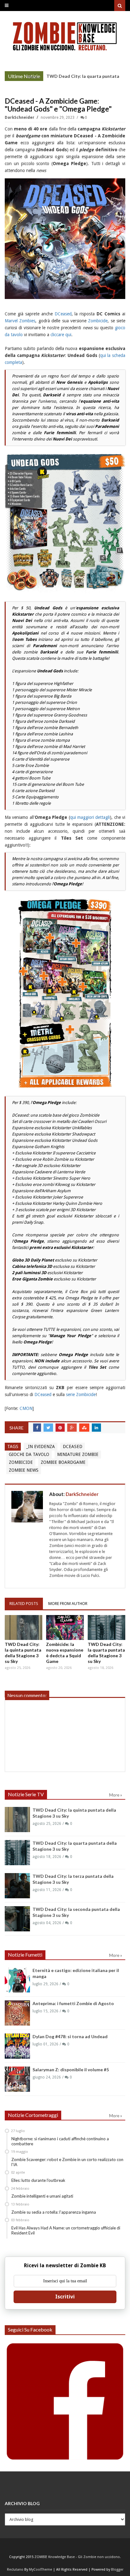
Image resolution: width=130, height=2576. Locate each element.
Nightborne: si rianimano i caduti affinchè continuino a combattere (60, 2141)
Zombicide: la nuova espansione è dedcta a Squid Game (65, 1653)
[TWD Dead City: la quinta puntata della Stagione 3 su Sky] (24, 1627)
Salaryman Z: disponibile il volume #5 (71, 2070)
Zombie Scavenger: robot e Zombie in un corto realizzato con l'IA (67, 2162)
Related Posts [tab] (24, 1604)
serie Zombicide (81, 1394)
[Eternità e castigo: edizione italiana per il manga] (17, 1980)
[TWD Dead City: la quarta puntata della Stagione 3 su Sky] (106, 1627)
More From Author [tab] (68, 1604)
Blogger (117, 2570)
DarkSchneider (20, 118)
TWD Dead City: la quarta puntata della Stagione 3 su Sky (106, 1653)
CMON (26, 1408)
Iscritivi (65, 2297)
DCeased (63, 314)
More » (34, 77)
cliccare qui (61, 335)
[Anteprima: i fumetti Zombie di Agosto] (17, 2013)
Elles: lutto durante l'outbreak (38, 2180)
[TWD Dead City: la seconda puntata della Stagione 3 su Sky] (17, 1919)
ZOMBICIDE (21, 1462)
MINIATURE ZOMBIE (78, 1454)
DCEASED (73, 1446)
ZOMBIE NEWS (24, 1470)
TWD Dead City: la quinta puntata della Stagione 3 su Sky (23, 1653)
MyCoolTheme (41, 2570)
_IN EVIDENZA (41, 1446)
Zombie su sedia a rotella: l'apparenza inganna (54, 2212)
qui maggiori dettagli (90, 817)
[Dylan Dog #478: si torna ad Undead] (17, 2046)
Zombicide (98, 321)
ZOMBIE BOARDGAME (63, 1462)
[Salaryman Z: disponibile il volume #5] (17, 2079)
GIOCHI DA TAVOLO (29, 1454)
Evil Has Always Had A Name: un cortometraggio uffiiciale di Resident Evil (66, 2230)
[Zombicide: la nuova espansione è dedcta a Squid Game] (65, 1627)
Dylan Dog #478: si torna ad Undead (70, 2036)
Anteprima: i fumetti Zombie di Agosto (73, 2003)
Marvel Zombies (20, 321)
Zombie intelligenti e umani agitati (42, 2196)
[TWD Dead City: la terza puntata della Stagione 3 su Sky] (17, 1886)
